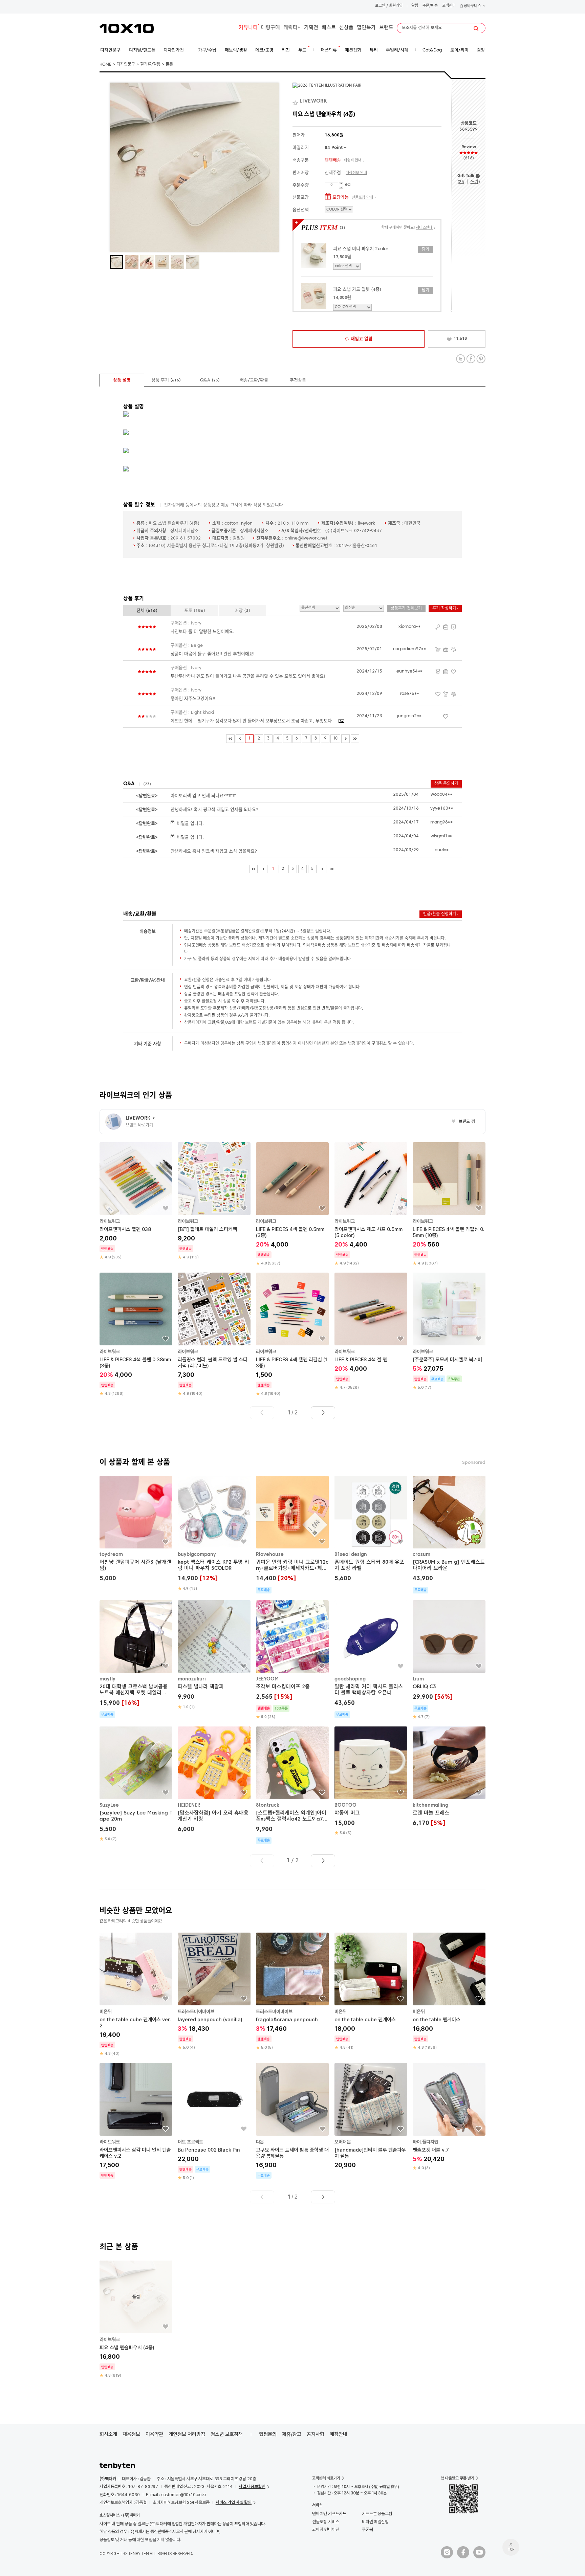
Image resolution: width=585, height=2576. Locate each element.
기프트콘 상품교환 (377, 2514)
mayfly (107, 1679)
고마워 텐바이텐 (326, 2529)
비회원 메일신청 (375, 2522)
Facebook (471, 359)
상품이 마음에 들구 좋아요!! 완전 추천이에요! (213, 654)
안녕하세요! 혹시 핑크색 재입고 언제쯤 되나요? (214, 810)
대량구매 (270, 28)
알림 (415, 6)
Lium (418, 1679)
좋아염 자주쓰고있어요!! (193, 699)
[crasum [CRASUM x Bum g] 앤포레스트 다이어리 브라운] (449, 1535)
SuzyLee (109, 1805)
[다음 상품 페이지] (323, 1413)
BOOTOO (345, 1805)
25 (461, 182)
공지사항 (316, 2434)
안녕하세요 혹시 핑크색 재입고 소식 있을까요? (214, 851)
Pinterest (481, 359)
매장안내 (339, 2434)
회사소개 (108, 2434)
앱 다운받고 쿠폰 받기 (458, 2478)
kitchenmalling (430, 1805)
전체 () (147, 611)
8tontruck (268, 1805)
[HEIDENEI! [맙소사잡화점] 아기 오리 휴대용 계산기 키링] (214, 1780)
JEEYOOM (267, 1679)
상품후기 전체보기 (406, 609)
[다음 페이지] (345, 739)
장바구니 (472, 6)
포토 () (195, 611)
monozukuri (192, 1679)
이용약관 (154, 2434)
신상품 (346, 28)
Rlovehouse (270, 1555)
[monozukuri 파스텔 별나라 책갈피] (214, 1655)
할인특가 (366, 28)
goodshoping (350, 1679)
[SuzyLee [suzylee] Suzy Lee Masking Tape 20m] (136, 1784)
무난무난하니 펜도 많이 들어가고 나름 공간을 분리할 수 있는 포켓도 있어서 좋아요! (248, 676)
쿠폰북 (367, 2529)
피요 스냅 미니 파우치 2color (361, 249)
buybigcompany (197, 1555)
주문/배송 (430, 6)
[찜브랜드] (296, 102)
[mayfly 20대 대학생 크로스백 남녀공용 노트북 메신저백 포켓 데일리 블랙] (136, 1659)
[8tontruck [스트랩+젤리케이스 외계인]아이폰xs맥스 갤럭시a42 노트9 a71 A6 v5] (292, 1785)
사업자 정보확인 (252, 2486)
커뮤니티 (248, 28)
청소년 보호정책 (227, 2434)
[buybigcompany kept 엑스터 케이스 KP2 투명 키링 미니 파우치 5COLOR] (214, 1534)
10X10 (127, 28)
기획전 (311, 28)
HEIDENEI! (189, 1805)
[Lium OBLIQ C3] (449, 1660)
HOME (105, 65)
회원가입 (396, 6)
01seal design (351, 1555)
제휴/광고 (292, 2434)
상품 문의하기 (446, 784)
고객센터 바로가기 (326, 2478)
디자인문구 (126, 65)
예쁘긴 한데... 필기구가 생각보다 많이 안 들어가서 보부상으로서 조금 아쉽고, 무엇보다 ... (255, 721)
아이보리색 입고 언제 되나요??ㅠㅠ (203, 796)
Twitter (461, 359)
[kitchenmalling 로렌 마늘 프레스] (449, 1777)
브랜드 (386, 28)
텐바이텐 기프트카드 (329, 2514)
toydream (111, 1555)
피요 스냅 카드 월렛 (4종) (357, 290)
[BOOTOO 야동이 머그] (371, 1781)
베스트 (329, 28)
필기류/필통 (150, 65)
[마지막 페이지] (355, 739)
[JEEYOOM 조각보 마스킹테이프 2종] (292, 1660)
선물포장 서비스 (326, 2522)
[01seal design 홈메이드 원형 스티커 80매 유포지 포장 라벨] (371, 1530)
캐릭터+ (292, 28)
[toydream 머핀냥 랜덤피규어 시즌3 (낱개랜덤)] (136, 1530)
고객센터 (449, 6)
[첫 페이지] (230, 739)
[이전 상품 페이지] (262, 1413)
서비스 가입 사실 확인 (234, 2502)
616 (469, 158)
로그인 (380, 6)
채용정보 (131, 2434)
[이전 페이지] (240, 739)
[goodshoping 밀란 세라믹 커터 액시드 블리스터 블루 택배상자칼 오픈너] (371, 1659)
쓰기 (474, 182)
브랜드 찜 (463, 1122)
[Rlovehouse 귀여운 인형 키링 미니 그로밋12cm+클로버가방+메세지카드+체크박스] (292, 1535)
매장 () (242, 611)
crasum (421, 1555)
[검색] (476, 28)
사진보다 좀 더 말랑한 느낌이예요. (202, 632)
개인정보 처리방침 (187, 2434)
